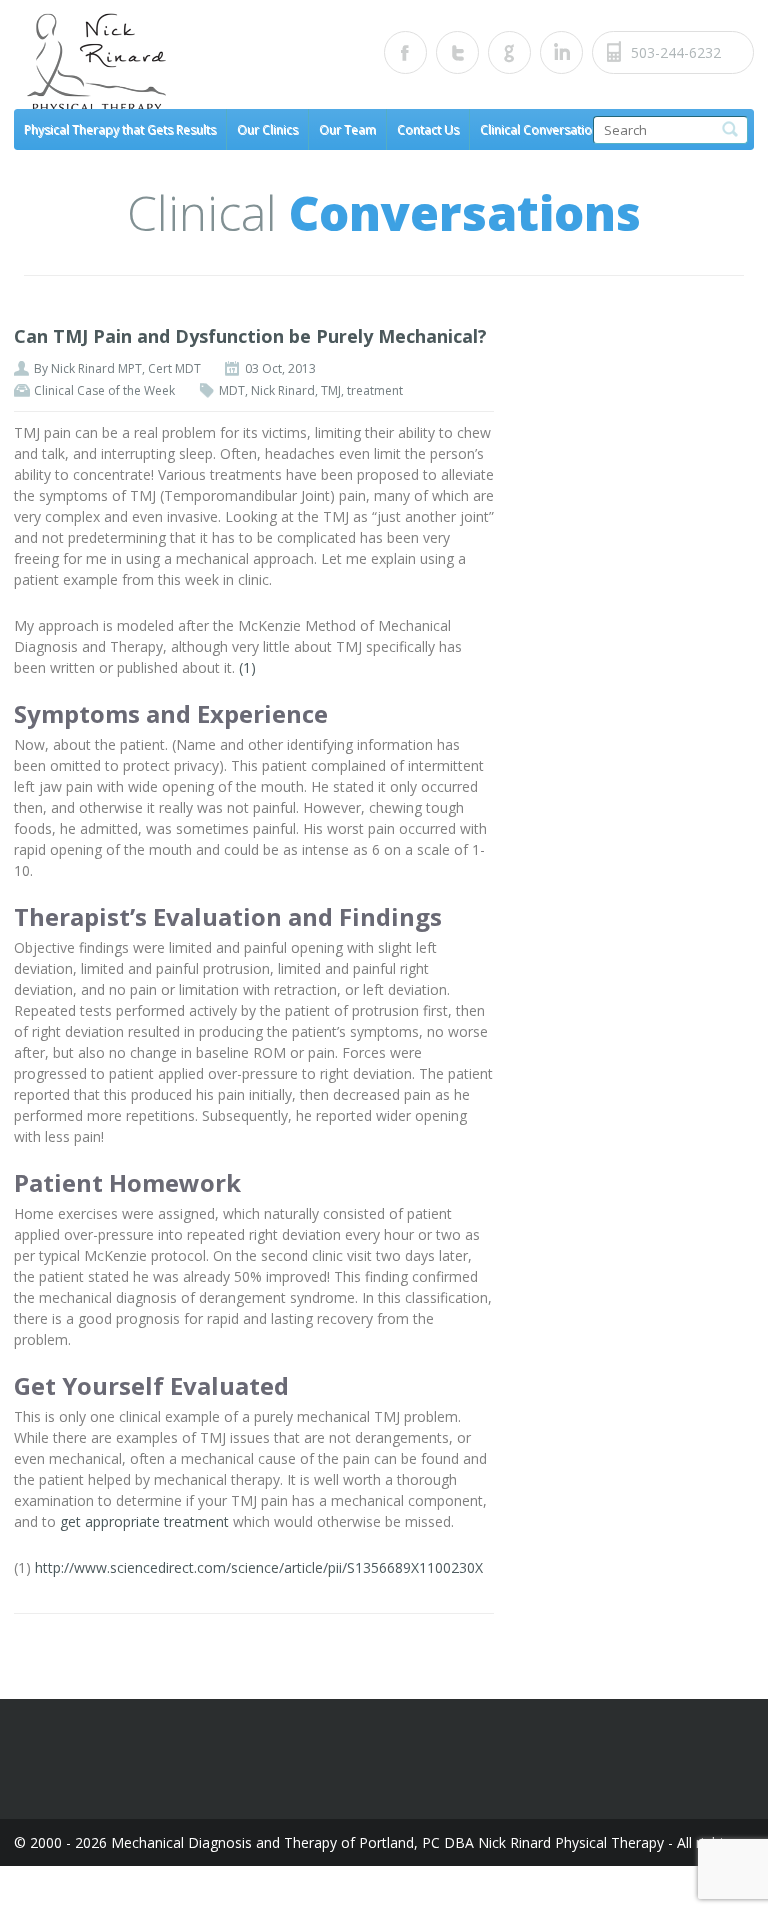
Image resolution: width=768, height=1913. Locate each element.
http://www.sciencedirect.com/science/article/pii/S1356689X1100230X (259, 1567)
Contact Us (428, 129)
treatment (375, 390)
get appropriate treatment (144, 1521)
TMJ (331, 390)
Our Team (347, 129)
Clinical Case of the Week (104, 390)
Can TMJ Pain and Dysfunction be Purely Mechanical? (250, 336)
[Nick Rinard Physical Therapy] (199, 63)
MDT (232, 390)
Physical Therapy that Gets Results (120, 129)
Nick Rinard (283, 390)
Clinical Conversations (542, 129)
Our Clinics (267, 129)
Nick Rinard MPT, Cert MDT (126, 368)
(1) (247, 667)
